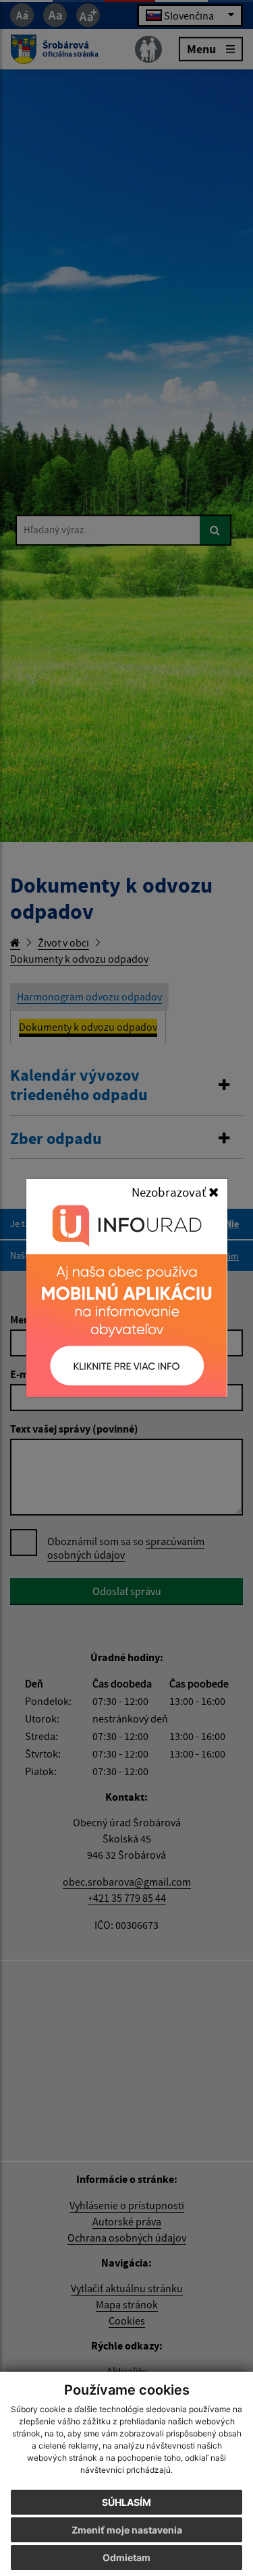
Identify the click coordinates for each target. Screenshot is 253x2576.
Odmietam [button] (126, 2557)
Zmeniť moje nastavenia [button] (127, 2530)
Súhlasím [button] (126, 2502)
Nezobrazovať (170, 1192)
